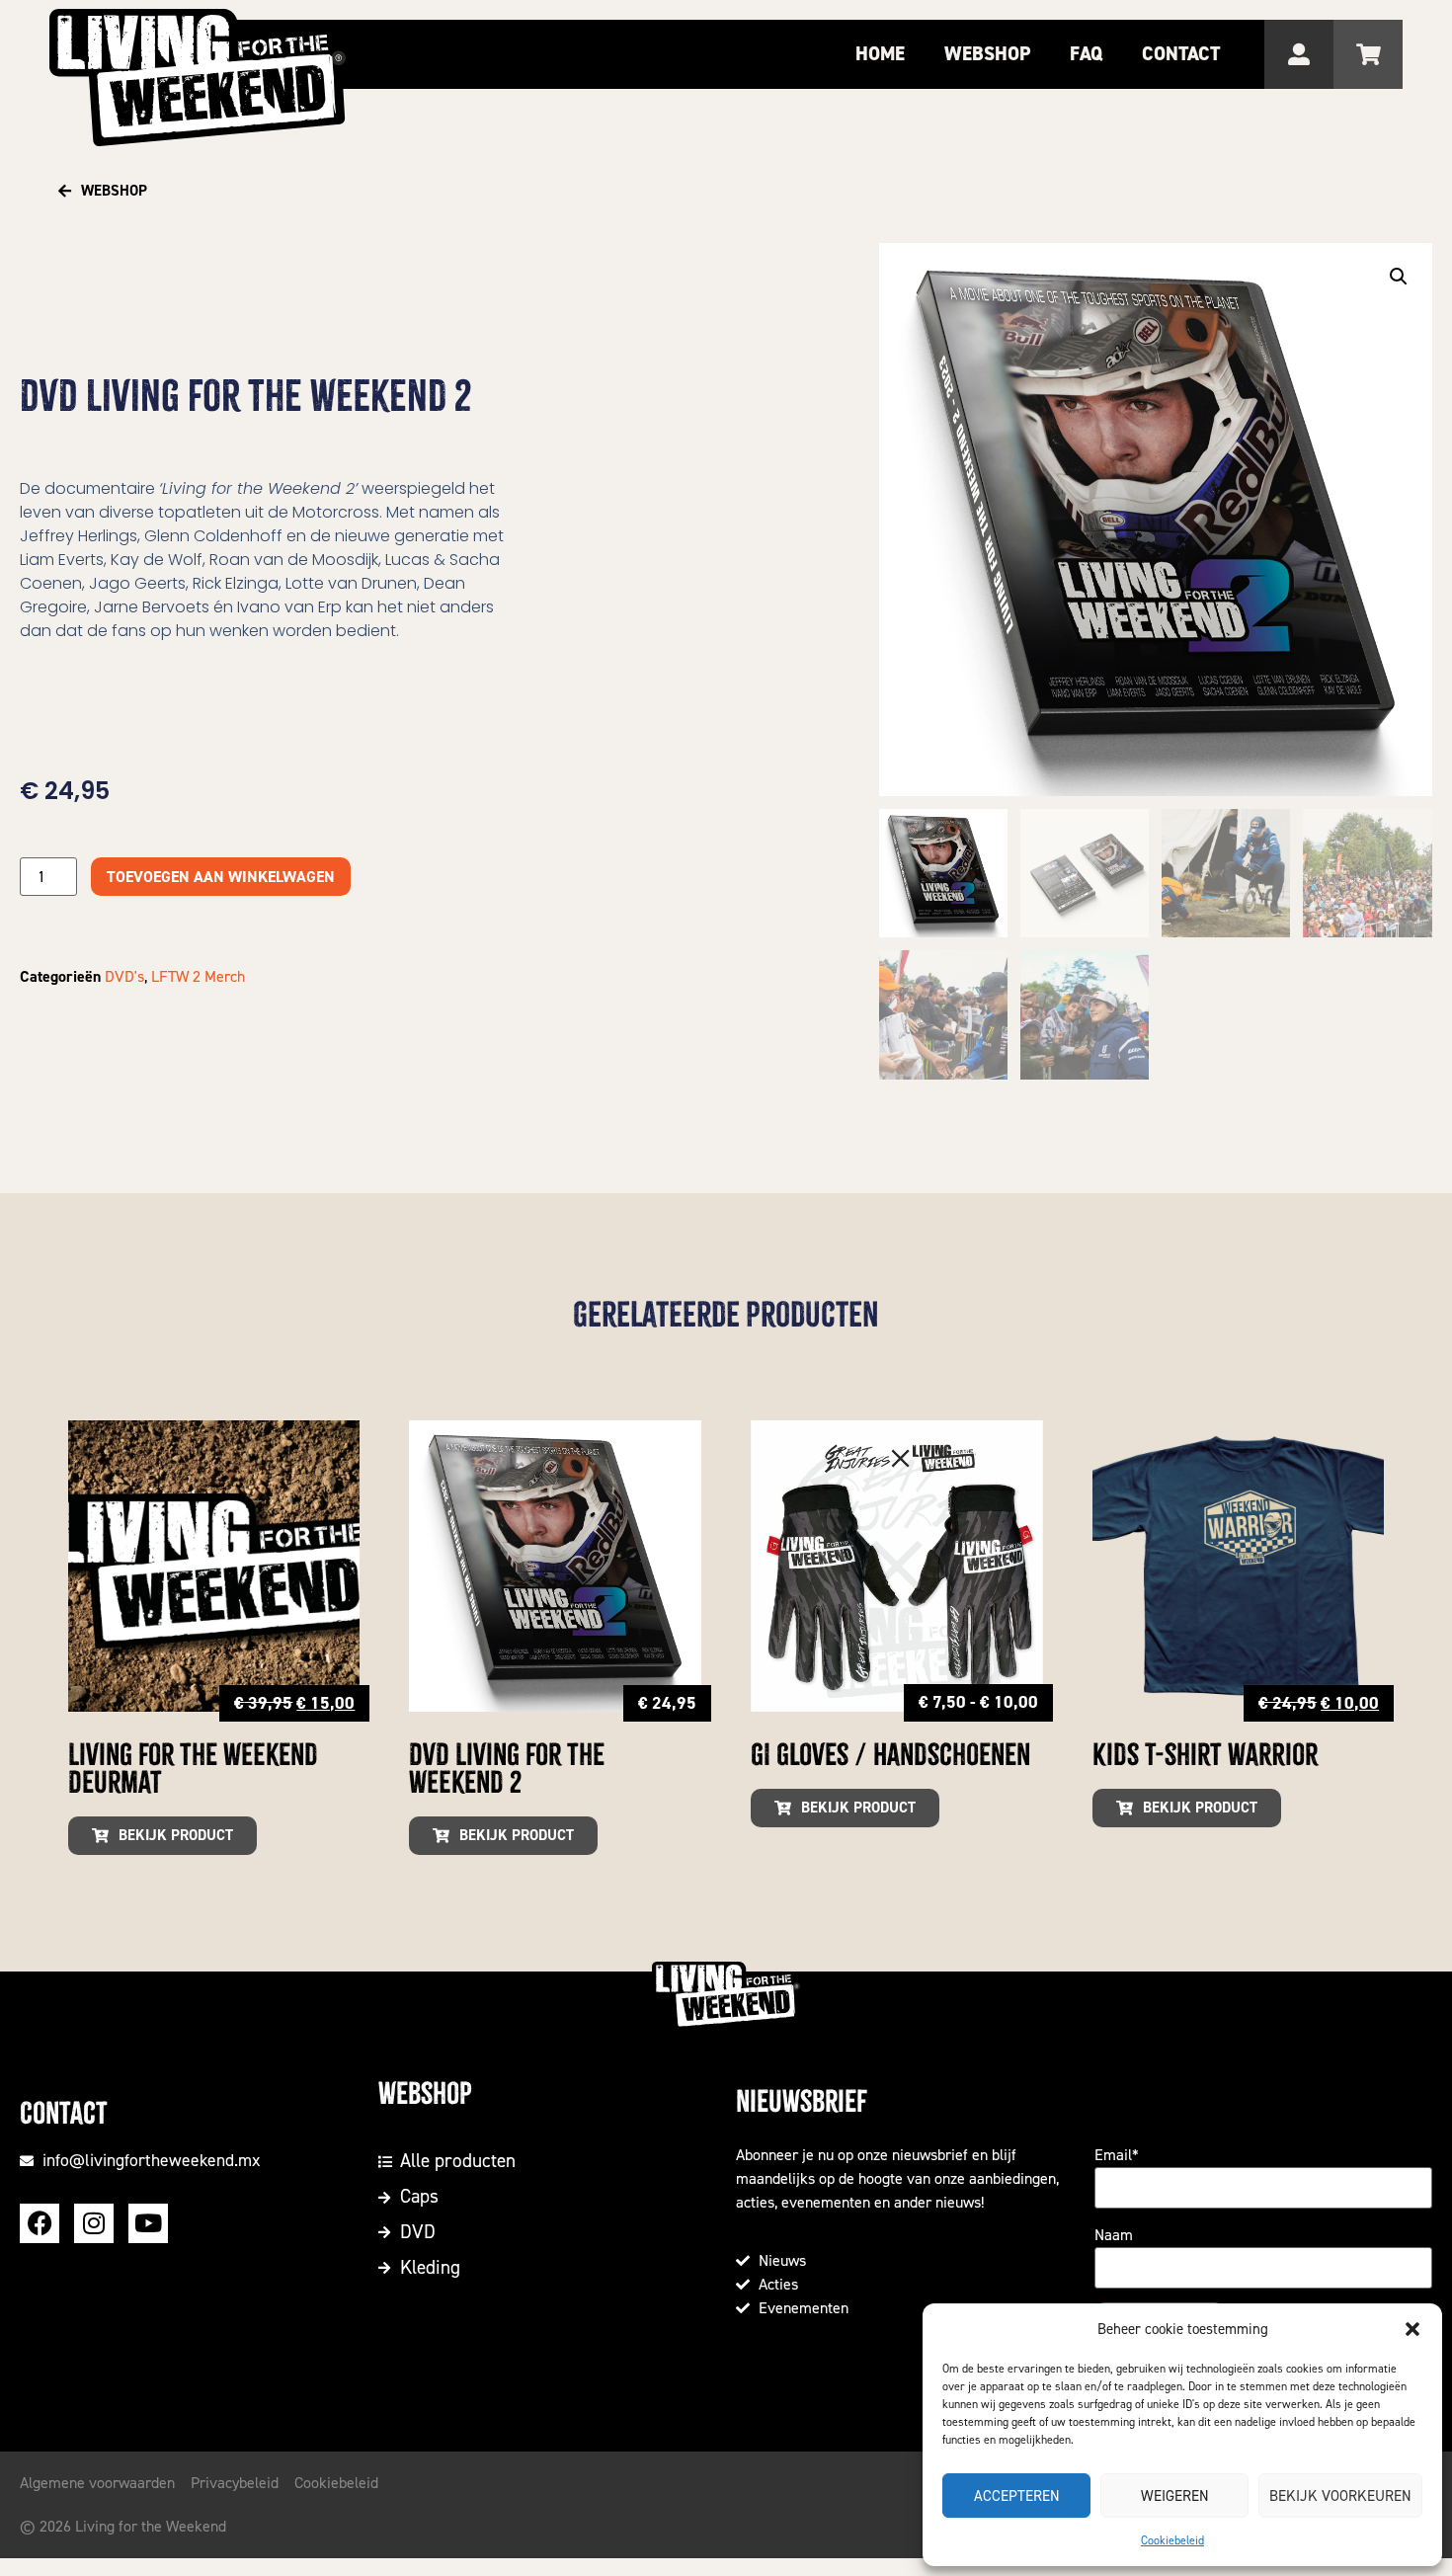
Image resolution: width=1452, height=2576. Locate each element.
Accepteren (1017, 2496)
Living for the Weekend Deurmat (193, 1769)
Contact (1181, 54)
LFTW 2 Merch (198, 976)
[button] (1412, 2329)
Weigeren (1175, 2496)
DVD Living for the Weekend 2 (507, 1769)
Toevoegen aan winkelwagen (221, 877)
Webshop (987, 54)
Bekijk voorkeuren (1340, 2496)
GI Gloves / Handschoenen (890, 1755)
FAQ (1086, 54)
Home (880, 54)
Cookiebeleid (1172, 2540)
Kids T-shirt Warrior (1205, 1755)
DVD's (124, 976)
